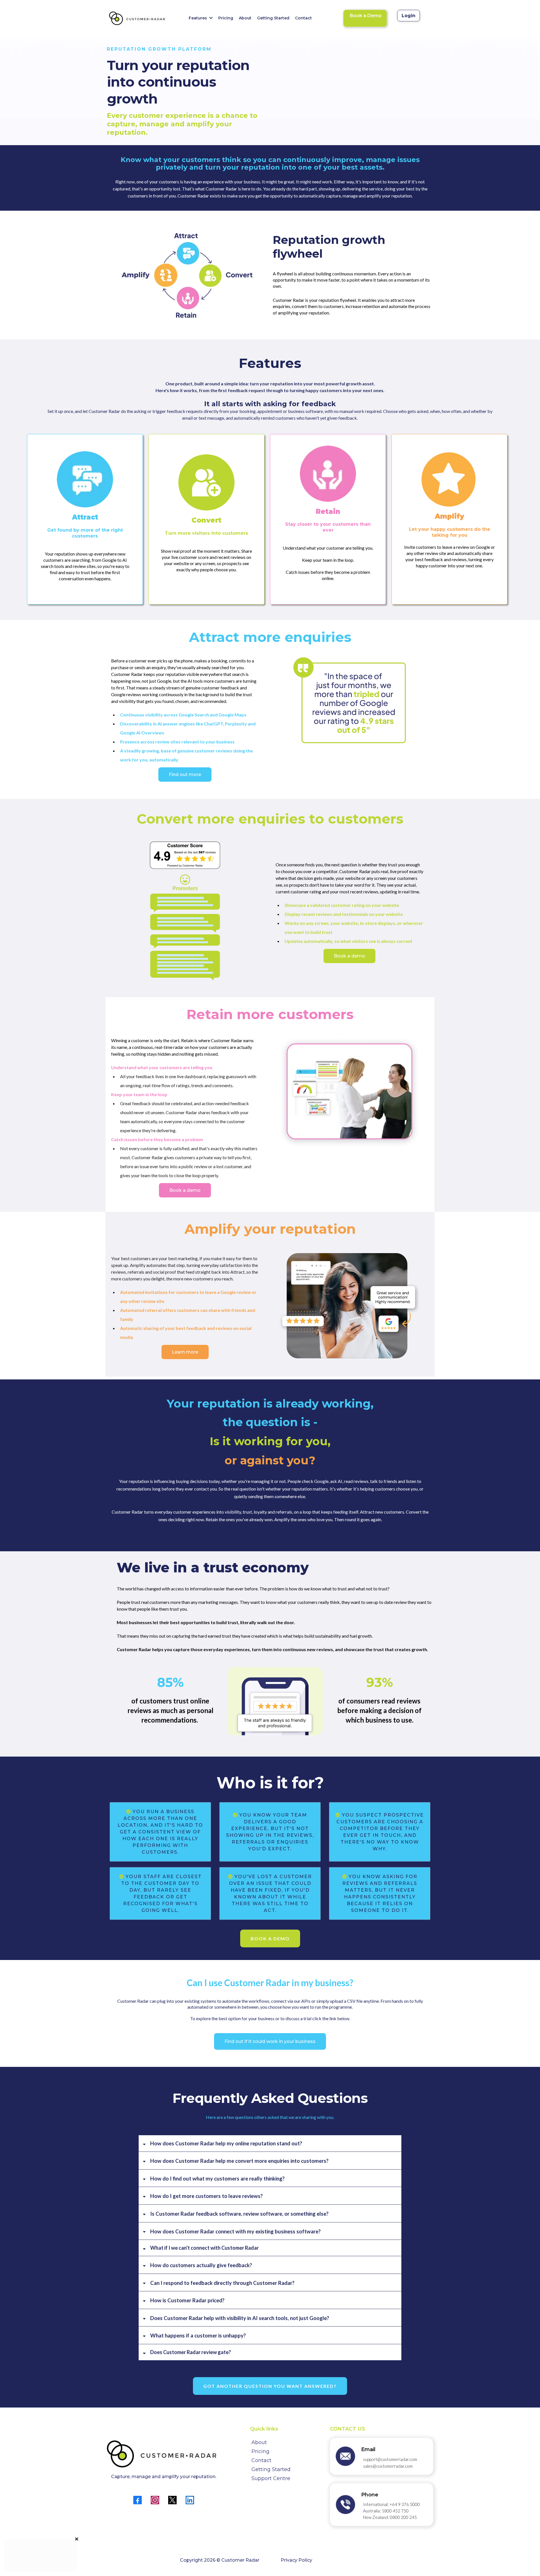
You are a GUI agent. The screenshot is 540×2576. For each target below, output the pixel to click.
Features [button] (198, 18)
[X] (172, 2500)
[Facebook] (138, 2500)
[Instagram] (155, 2500)
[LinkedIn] (190, 2500)
